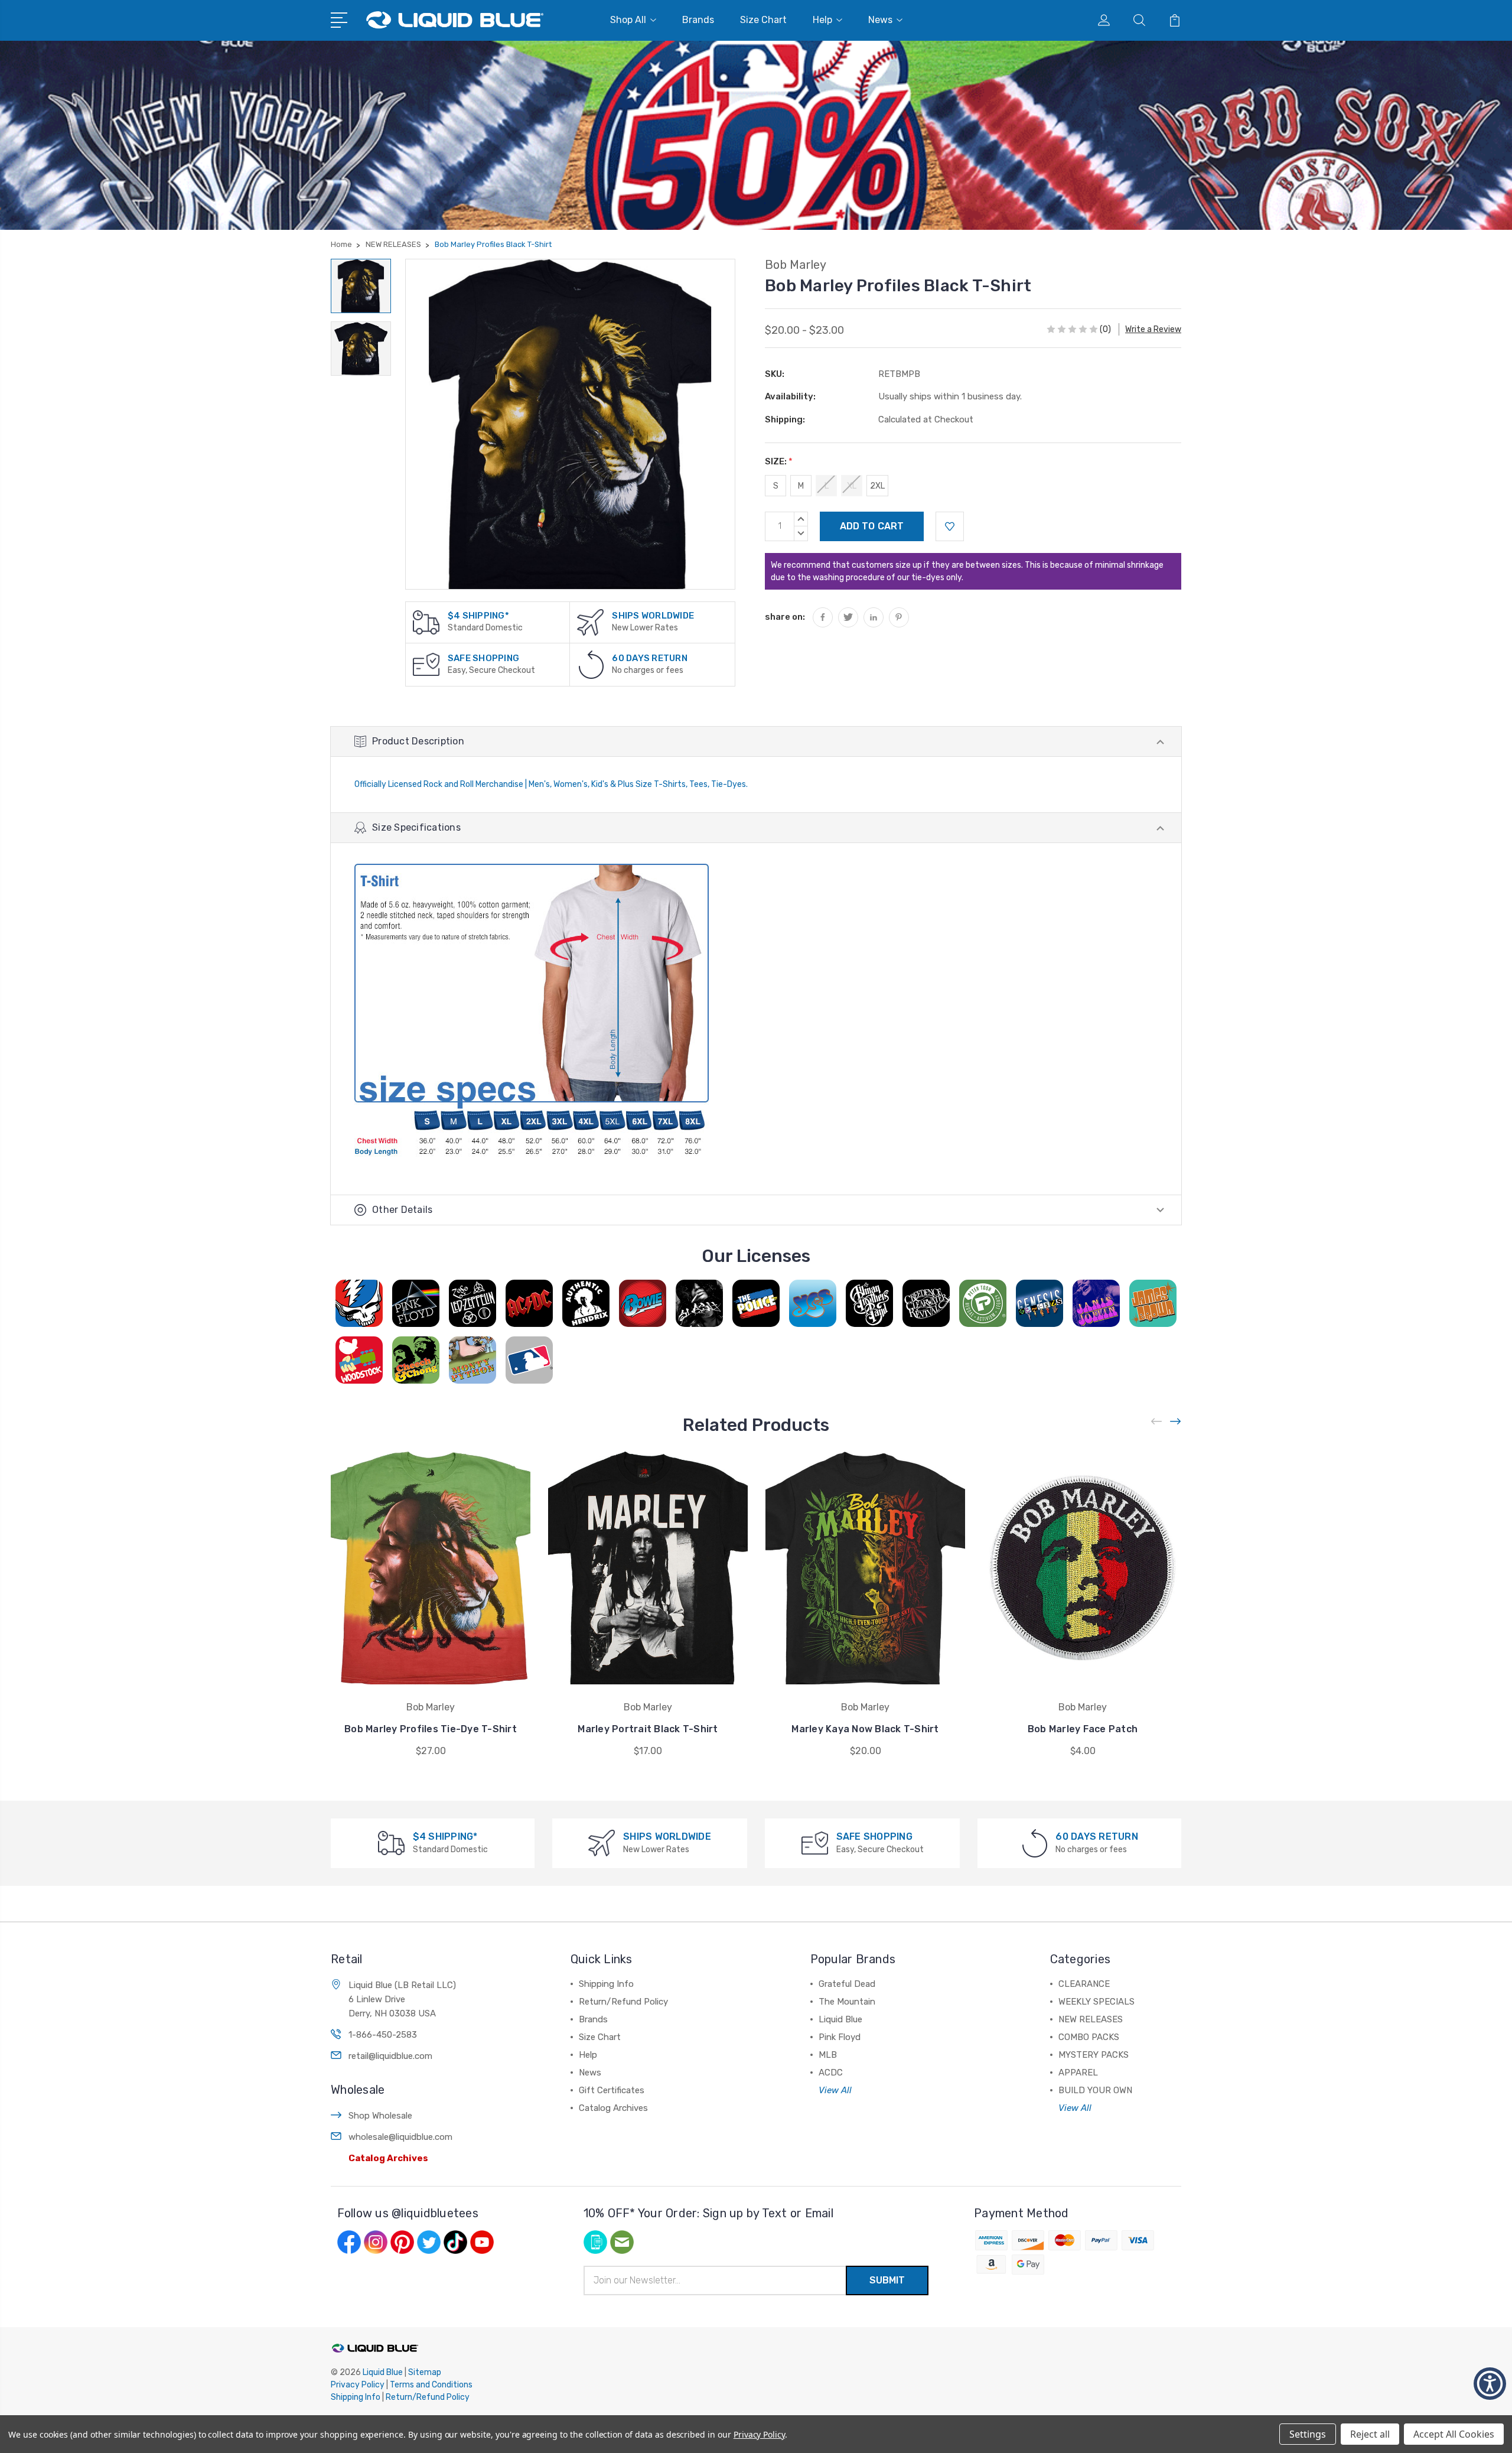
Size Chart (763, 20)
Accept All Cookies (1454, 2434)
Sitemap (425, 2372)
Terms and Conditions (431, 2385)
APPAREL (1078, 2073)
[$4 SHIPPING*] (426, 622)
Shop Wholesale (380, 2116)
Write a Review (1153, 329)
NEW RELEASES (1091, 2019)
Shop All (628, 20)
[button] (1490, 2384)
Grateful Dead (847, 1984)
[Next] (1176, 1422)
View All (835, 2090)
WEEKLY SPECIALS (1096, 2002)
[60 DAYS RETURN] (591, 664)
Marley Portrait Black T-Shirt (648, 1729)
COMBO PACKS (1089, 2037)
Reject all (1370, 2434)
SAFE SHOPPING (483, 658)
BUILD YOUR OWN (1095, 2090)
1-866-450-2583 (383, 2035)
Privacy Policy (358, 2385)
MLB (828, 2055)
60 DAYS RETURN (650, 658)
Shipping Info (606, 1984)
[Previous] (1157, 1422)
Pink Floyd (840, 2037)
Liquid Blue (840, 2019)
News (880, 20)
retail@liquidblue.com (390, 2056)
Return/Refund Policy (623, 2002)
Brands (698, 20)
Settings (1308, 2434)
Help (822, 20)
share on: (785, 617)
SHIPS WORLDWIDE (653, 616)
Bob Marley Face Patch (1083, 1729)
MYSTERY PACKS (1094, 2055)
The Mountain (847, 2002)
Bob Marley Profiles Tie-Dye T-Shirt (431, 1729)
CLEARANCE (1084, 1984)
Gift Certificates (612, 2090)
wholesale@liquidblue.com (400, 2137)
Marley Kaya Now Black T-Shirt (865, 1729)
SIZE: (779, 461)
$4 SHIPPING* (478, 616)
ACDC (831, 2073)
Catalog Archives (388, 2158)
